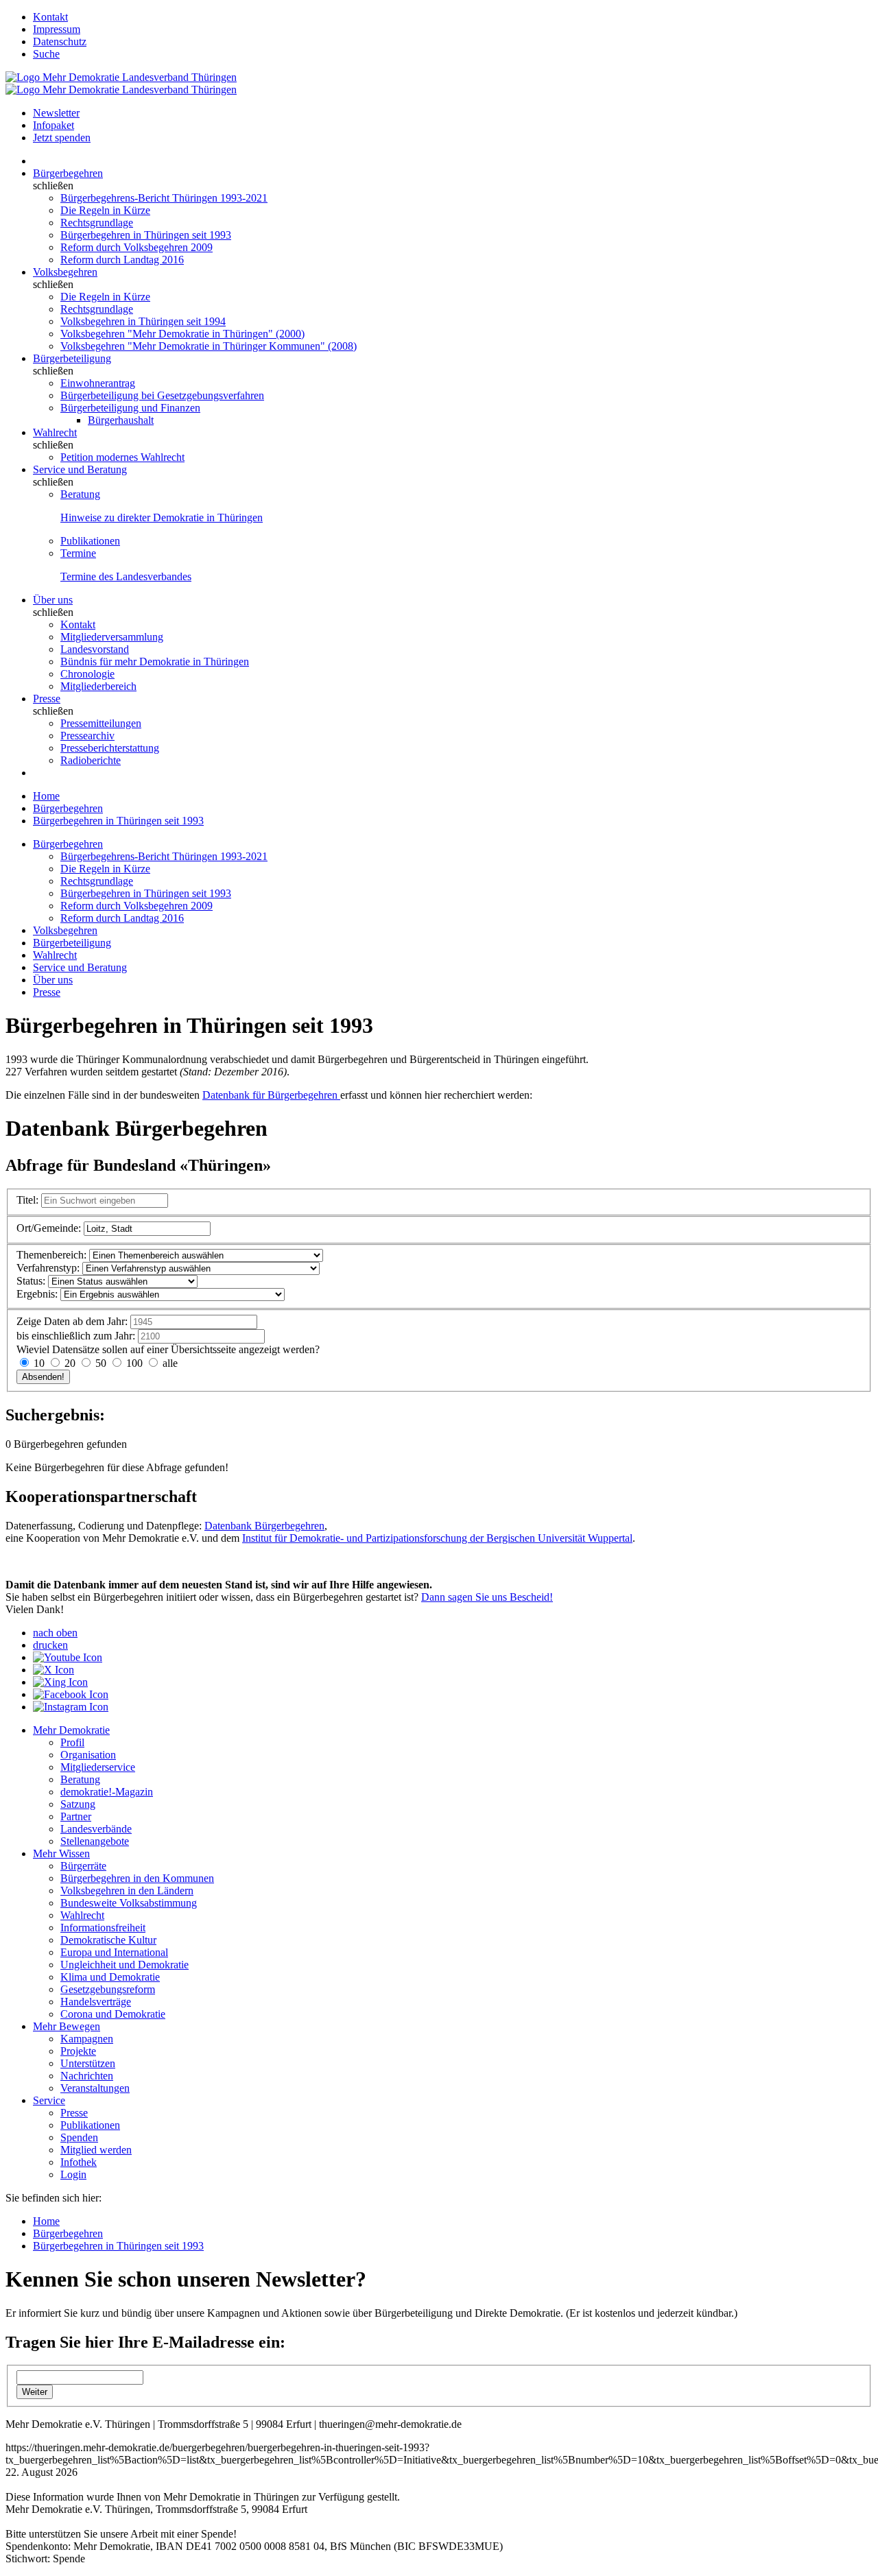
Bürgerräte (83, 1866)
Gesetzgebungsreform (108, 1989)
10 (39, 1363)
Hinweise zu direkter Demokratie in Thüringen (162, 517)
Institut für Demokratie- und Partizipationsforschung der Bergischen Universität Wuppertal (437, 1538)
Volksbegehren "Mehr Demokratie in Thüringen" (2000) (182, 334)
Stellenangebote (95, 1841)
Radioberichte (91, 760)
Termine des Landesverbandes (126, 576)
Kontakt (50, 17)
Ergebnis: (37, 1294)
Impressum (57, 29)
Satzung (78, 1804)
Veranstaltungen (95, 2088)
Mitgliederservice (98, 1767)
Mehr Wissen (61, 1853)
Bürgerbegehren (68, 173)
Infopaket (54, 125)
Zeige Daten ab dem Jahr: (72, 1321)
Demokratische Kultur (108, 1940)
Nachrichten (87, 2076)
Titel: (27, 1200)
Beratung (80, 494)
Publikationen (90, 541)
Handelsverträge (96, 2002)
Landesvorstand (95, 649)
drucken (50, 1645)
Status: (31, 1281)
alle (169, 1363)
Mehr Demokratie (71, 1730)
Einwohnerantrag (98, 383)
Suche (46, 54)
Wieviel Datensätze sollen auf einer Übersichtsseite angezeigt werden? (168, 1349)
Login (73, 2174)
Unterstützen (88, 2063)
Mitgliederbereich (98, 686)
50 (101, 1363)
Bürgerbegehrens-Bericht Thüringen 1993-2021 (164, 198)
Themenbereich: (51, 1255)
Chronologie (87, 674)
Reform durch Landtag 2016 (122, 260)
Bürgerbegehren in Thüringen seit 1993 (146, 235)
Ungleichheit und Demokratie (124, 1965)
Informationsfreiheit (103, 1928)
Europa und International (114, 1952)
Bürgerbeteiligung (72, 358)
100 (134, 1363)
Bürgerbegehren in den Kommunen (137, 1878)
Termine (78, 553)
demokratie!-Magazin (107, 1792)
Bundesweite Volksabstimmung (129, 1903)
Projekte (78, 2051)
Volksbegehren (65, 272)
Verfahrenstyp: (48, 1268)
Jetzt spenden (62, 138)
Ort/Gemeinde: (49, 1228)
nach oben (55, 1633)
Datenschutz (60, 41)
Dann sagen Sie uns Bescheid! (487, 1597)
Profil (72, 1742)
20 (70, 1363)
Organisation (88, 1755)
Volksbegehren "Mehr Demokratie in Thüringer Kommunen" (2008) (209, 346)
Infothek (79, 2162)
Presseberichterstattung (110, 748)
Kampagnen (87, 2039)
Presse (47, 699)
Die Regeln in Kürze (105, 210)
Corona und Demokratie (113, 2014)
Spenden (79, 2137)
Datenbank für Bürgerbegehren (271, 1095)
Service (49, 2100)
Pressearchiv (87, 736)
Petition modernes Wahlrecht (122, 457)
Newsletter (56, 113)
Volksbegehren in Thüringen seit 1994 (143, 321)
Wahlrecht (55, 432)
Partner (76, 1816)
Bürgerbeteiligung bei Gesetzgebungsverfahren (162, 395)
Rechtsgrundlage (97, 223)
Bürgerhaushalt (121, 420)
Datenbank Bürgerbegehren (264, 1526)
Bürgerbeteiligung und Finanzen (130, 408)
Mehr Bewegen (67, 2026)
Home (46, 796)
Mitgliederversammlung (112, 637)
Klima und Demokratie (110, 1977)
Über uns (53, 600)
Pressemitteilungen (101, 723)
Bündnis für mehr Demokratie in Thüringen (155, 661)
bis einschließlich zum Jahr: (76, 1336)
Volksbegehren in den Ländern (127, 1891)
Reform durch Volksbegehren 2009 (137, 247)
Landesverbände (96, 1829)
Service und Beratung (80, 469)
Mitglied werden (96, 2150)
